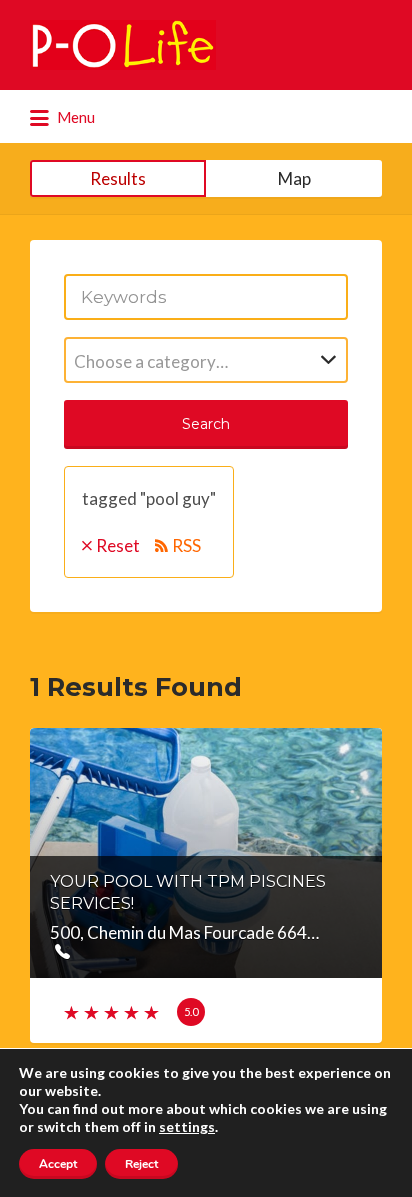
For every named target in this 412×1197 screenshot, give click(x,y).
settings (187, 1126)
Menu (74, 117)
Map (294, 178)
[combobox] (206, 360)
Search (206, 424)
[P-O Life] (123, 45)
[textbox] (206, 362)
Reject (141, 1164)
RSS (186, 545)
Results (118, 178)
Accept (58, 1164)
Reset (118, 545)
